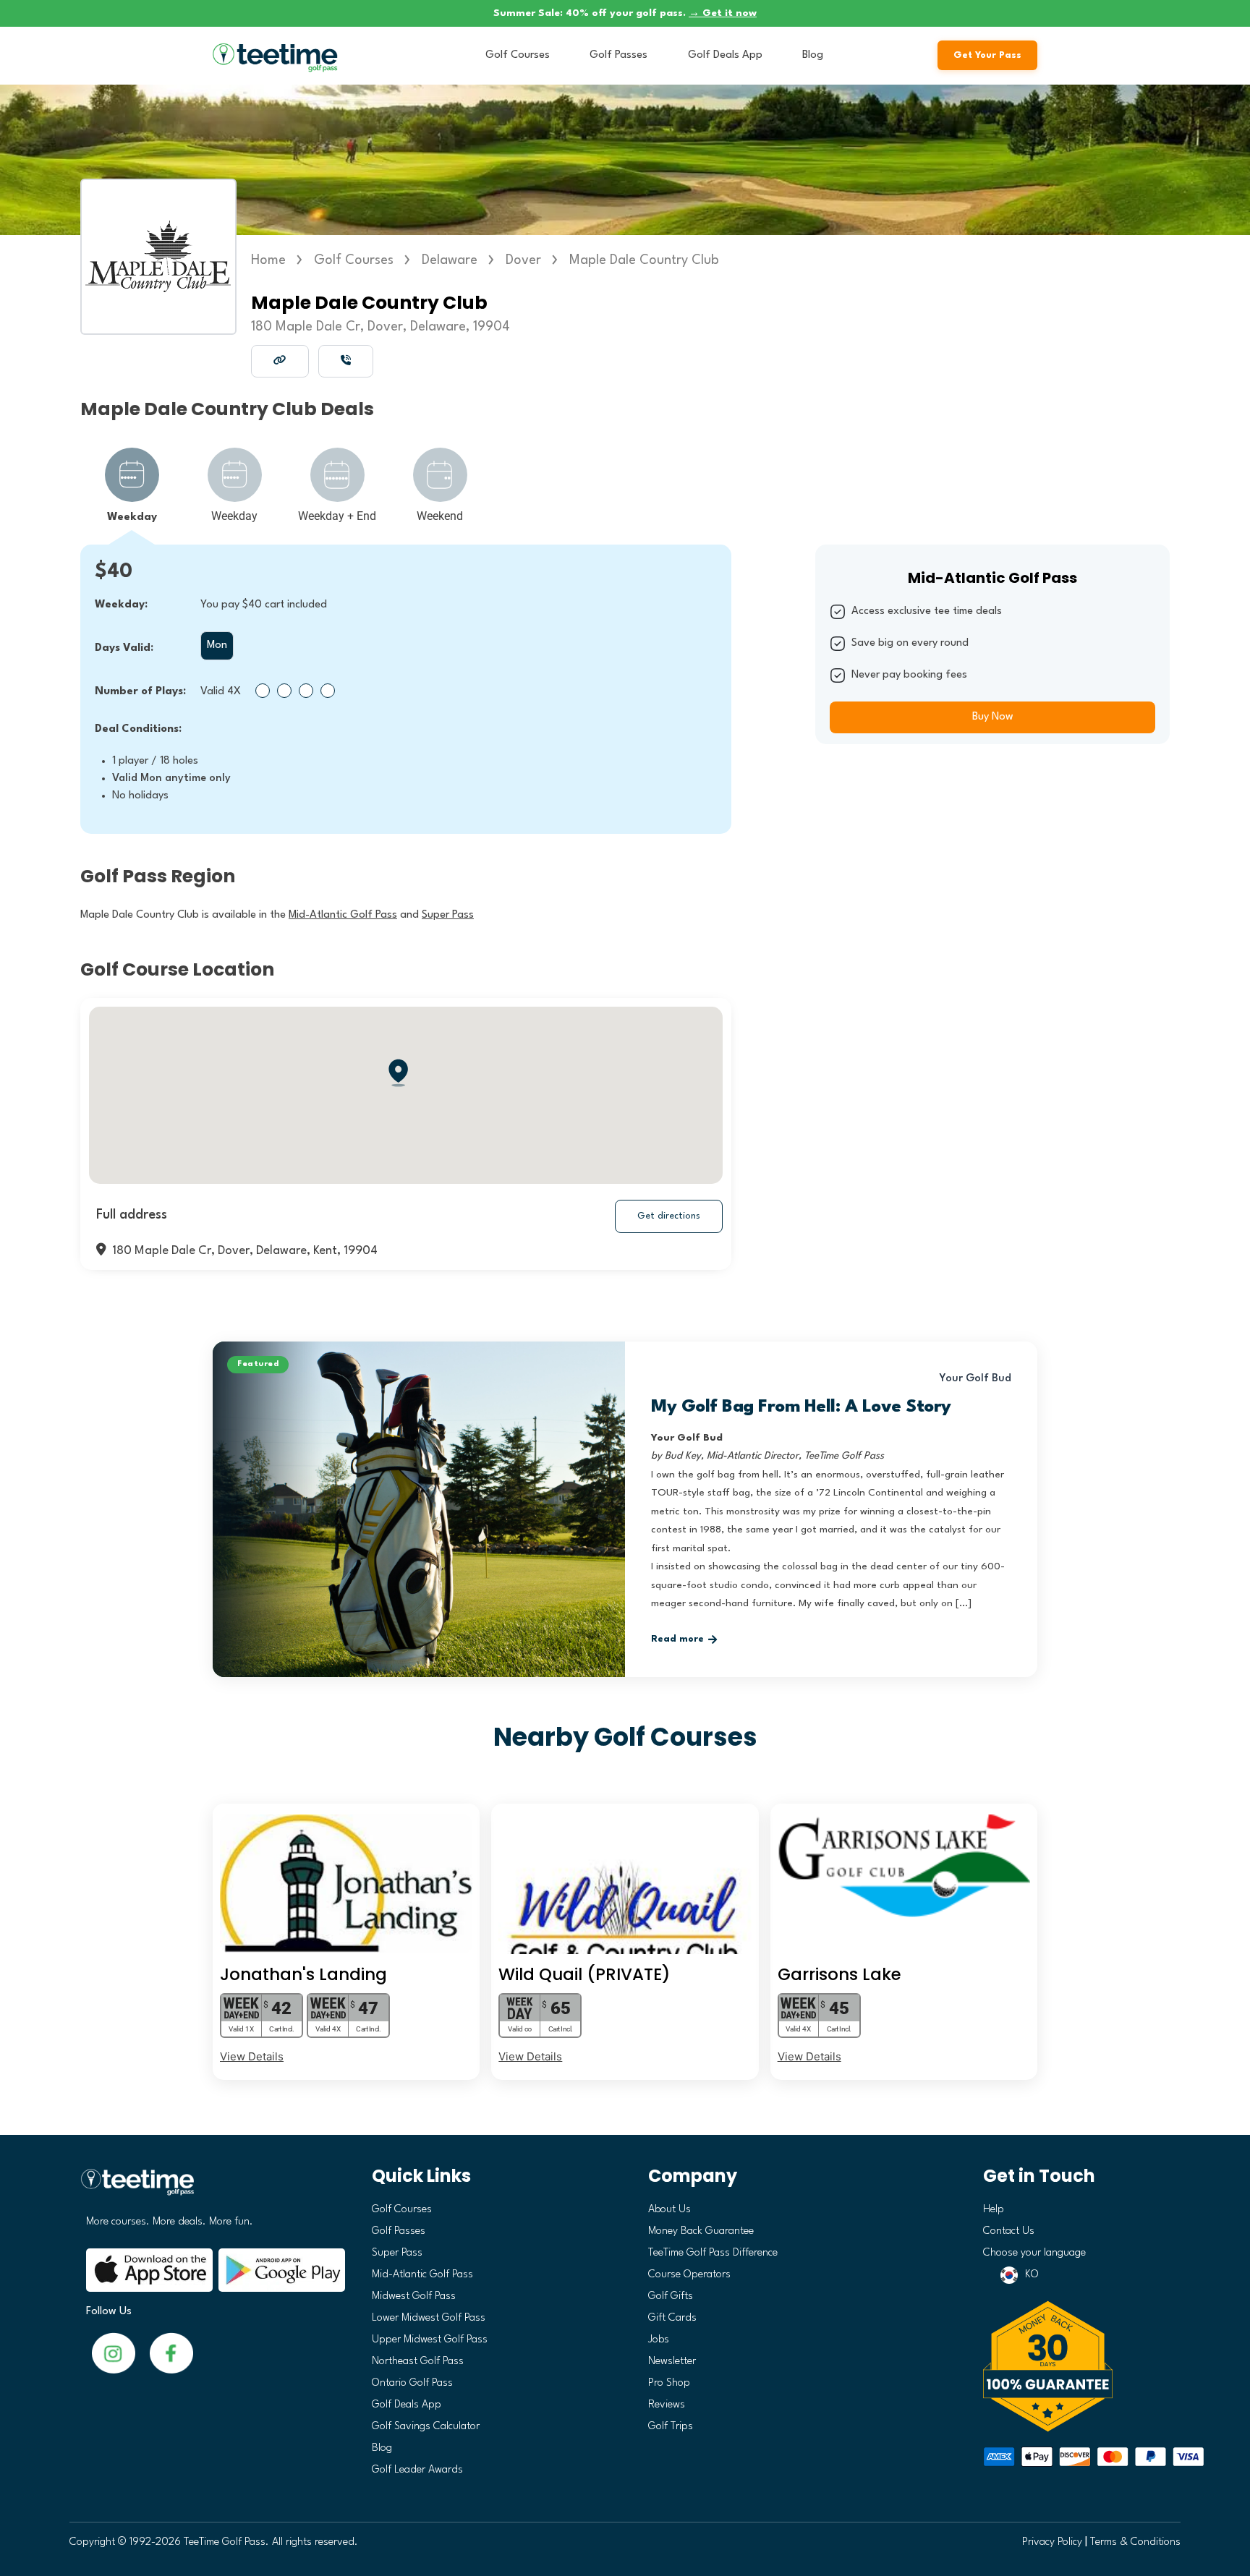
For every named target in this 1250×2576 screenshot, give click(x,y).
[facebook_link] (114, 2353)
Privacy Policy (1052, 2542)
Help (994, 2210)
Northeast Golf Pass (418, 2362)
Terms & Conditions (1135, 2542)
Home (268, 260)
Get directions (669, 1216)
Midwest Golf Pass (414, 2296)
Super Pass (397, 2253)
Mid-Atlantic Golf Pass (422, 2275)
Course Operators (689, 2275)
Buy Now (993, 717)
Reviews (667, 2405)
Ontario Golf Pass (412, 2383)
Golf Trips (671, 2427)
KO (1032, 2275)
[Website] (280, 360)
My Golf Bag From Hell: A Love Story (801, 1407)
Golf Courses (518, 55)
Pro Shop (669, 2383)
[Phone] (346, 360)
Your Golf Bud (975, 1379)
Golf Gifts (671, 2296)
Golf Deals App (725, 55)
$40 (114, 572)
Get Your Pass (987, 55)
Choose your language (1034, 2253)
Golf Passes (618, 55)
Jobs (659, 2340)
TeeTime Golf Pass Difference (713, 2253)
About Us (669, 2210)
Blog (813, 55)
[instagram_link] (171, 2353)
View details (252, 2056)
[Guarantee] (1077, 2366)
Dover (523, 260)
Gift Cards (672, 2318)
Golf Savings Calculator (426, 2427)
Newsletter (672, 2362)
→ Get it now (723, 13)
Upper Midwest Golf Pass (430, 2340)
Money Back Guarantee (701, 2231)
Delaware (450, 260)
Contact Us (1009, 2231)
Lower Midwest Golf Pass (429, 2318)
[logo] (210, 2188)
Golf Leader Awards (417, 2470)
